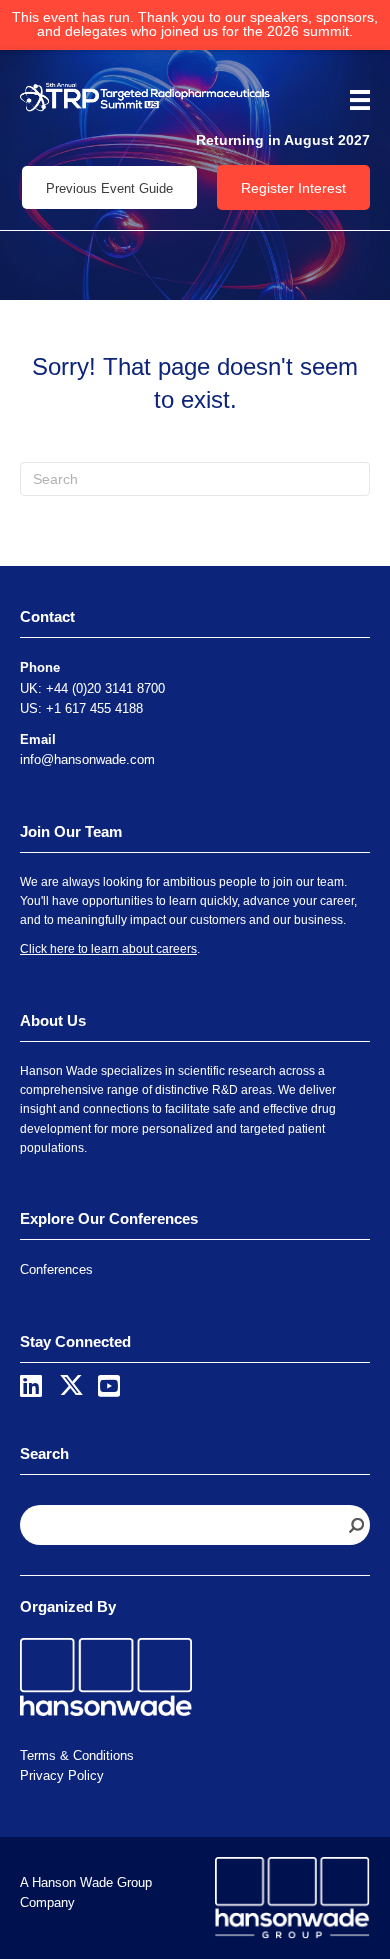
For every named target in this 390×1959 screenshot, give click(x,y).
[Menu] (353, 100)
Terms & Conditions (77, 1755)
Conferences (56, 1269)
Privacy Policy (62, 1775)
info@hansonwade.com (87, 759)
